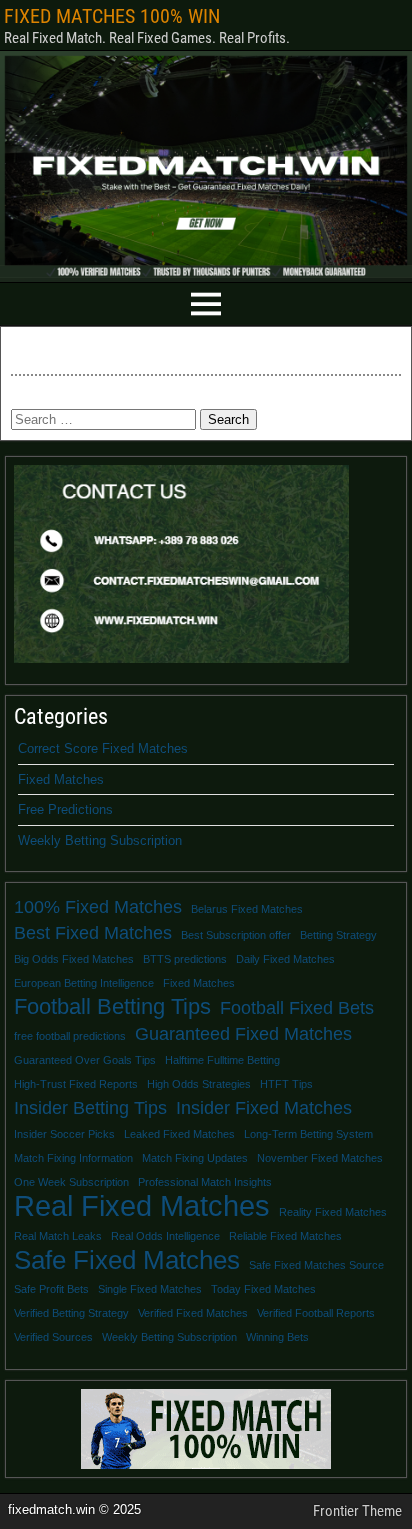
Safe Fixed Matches (127, 1260)
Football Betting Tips (112, 1007)
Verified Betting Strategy (71, 1313)
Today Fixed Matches (263, 1289)
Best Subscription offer (236, 935)
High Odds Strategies (199, 1084)
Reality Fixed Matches (333, 1212)
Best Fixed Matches (93, 933)
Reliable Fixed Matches (285, 1236)
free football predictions (70, 1036)
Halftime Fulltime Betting (222, 1060)
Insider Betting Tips (90, 1108)
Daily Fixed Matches (285, 959)
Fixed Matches (61, 779)
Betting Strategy (338, 935)
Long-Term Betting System (308, 1134)
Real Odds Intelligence (165, 1236)
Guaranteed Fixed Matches (243, 1034)
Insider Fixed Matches (264, 1108)
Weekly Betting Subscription (100, 840)
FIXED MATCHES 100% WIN (112, 16)
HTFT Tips (286, 1084)
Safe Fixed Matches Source (316, 1265)
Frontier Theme (357, 1511)
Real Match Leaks (58, 1236)
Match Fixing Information (73, 1158)
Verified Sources (53, 1337)
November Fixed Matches (320, 1158)
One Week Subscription (71, 1182)
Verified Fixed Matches (193, 1313)
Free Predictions (65, 809)
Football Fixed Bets (297, 1008)
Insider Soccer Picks (64, 1134)
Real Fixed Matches (142, 1206)
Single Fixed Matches (150, 1289)
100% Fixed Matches (98, 907)
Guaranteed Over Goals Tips (85, 1060)
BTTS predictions (185, 959)
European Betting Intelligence (84, 983)
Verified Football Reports (316, 1313)
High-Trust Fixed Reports (76, 1084)
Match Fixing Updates (195, 1158)
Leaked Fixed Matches (179, 1134)
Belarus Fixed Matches (247, 909)
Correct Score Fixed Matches (103, 748)
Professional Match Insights (205, 1182)
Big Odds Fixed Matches (74, 959)
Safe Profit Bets (51, 1289)
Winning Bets (277, 1337)
